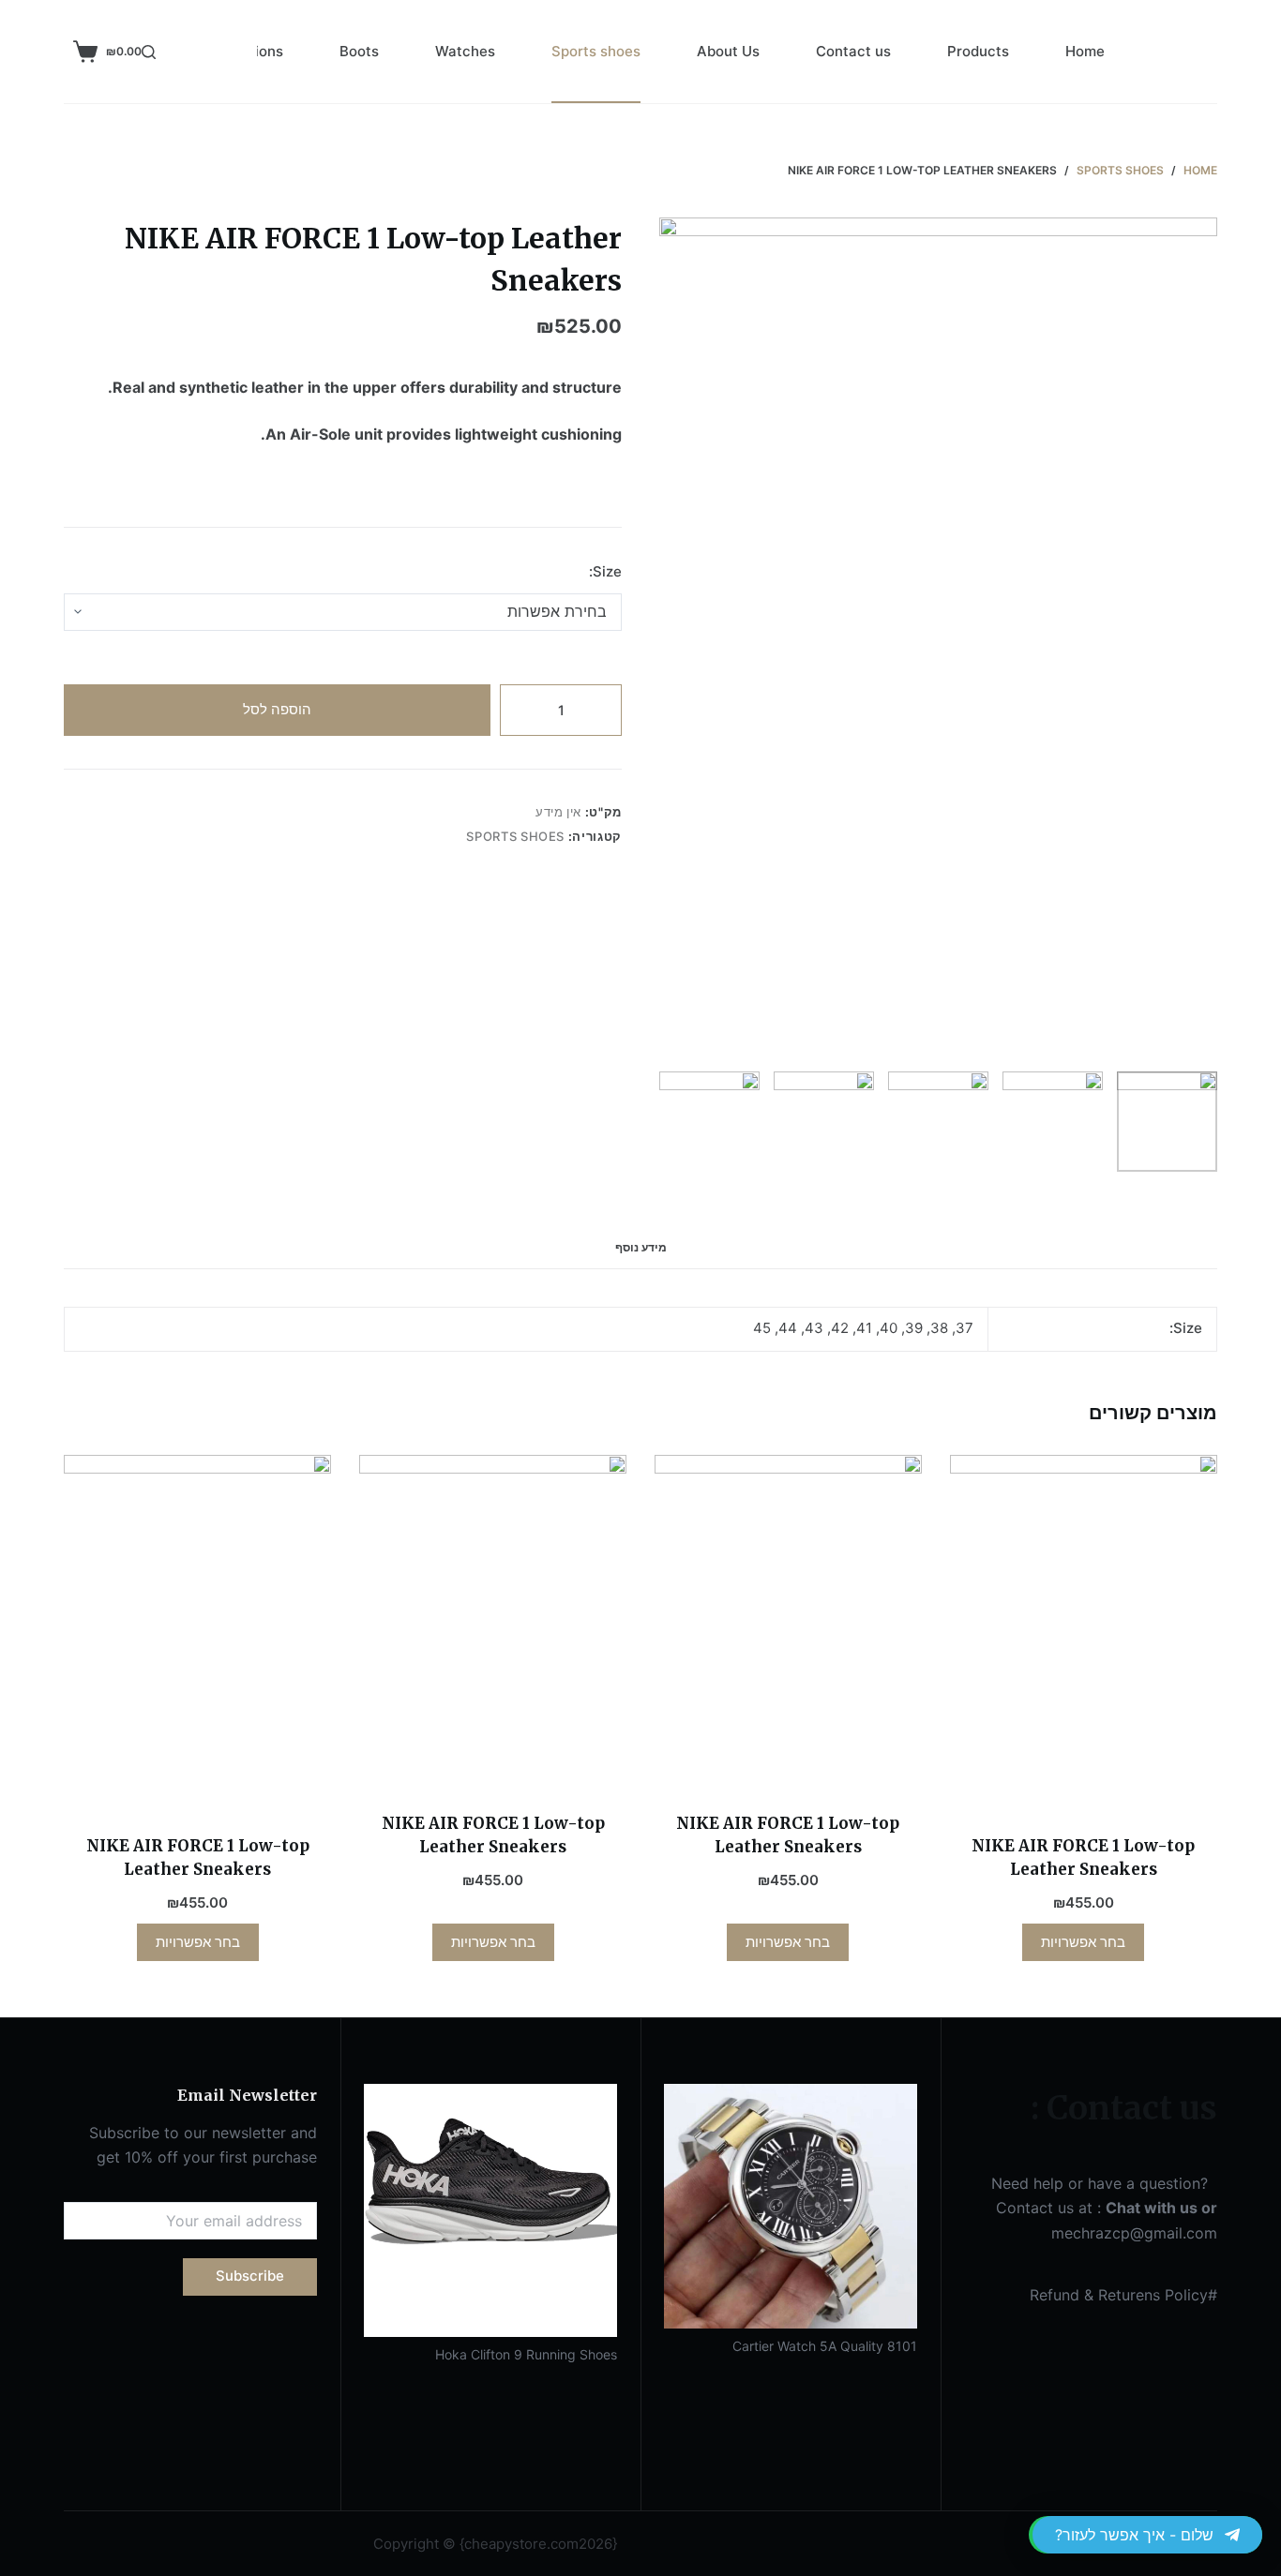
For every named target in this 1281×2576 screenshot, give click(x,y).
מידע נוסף (641, 1247)
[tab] (641, 1248)
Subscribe (250, 2276)
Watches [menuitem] (465, 51)
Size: (605, 571)
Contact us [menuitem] (853, 51)
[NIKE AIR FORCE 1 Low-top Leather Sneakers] (1084, 1633)
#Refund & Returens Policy (1123, 2295)
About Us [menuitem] (728, 51)
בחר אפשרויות (1083, 1942)
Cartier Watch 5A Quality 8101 (825, 2346)
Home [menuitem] (1085, 51)
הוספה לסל (277, 709)
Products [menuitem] (978, 51)
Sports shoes (515, 836)
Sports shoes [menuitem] (596, 51)
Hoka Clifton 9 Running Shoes (526, 2354)
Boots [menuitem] (359, 51)
